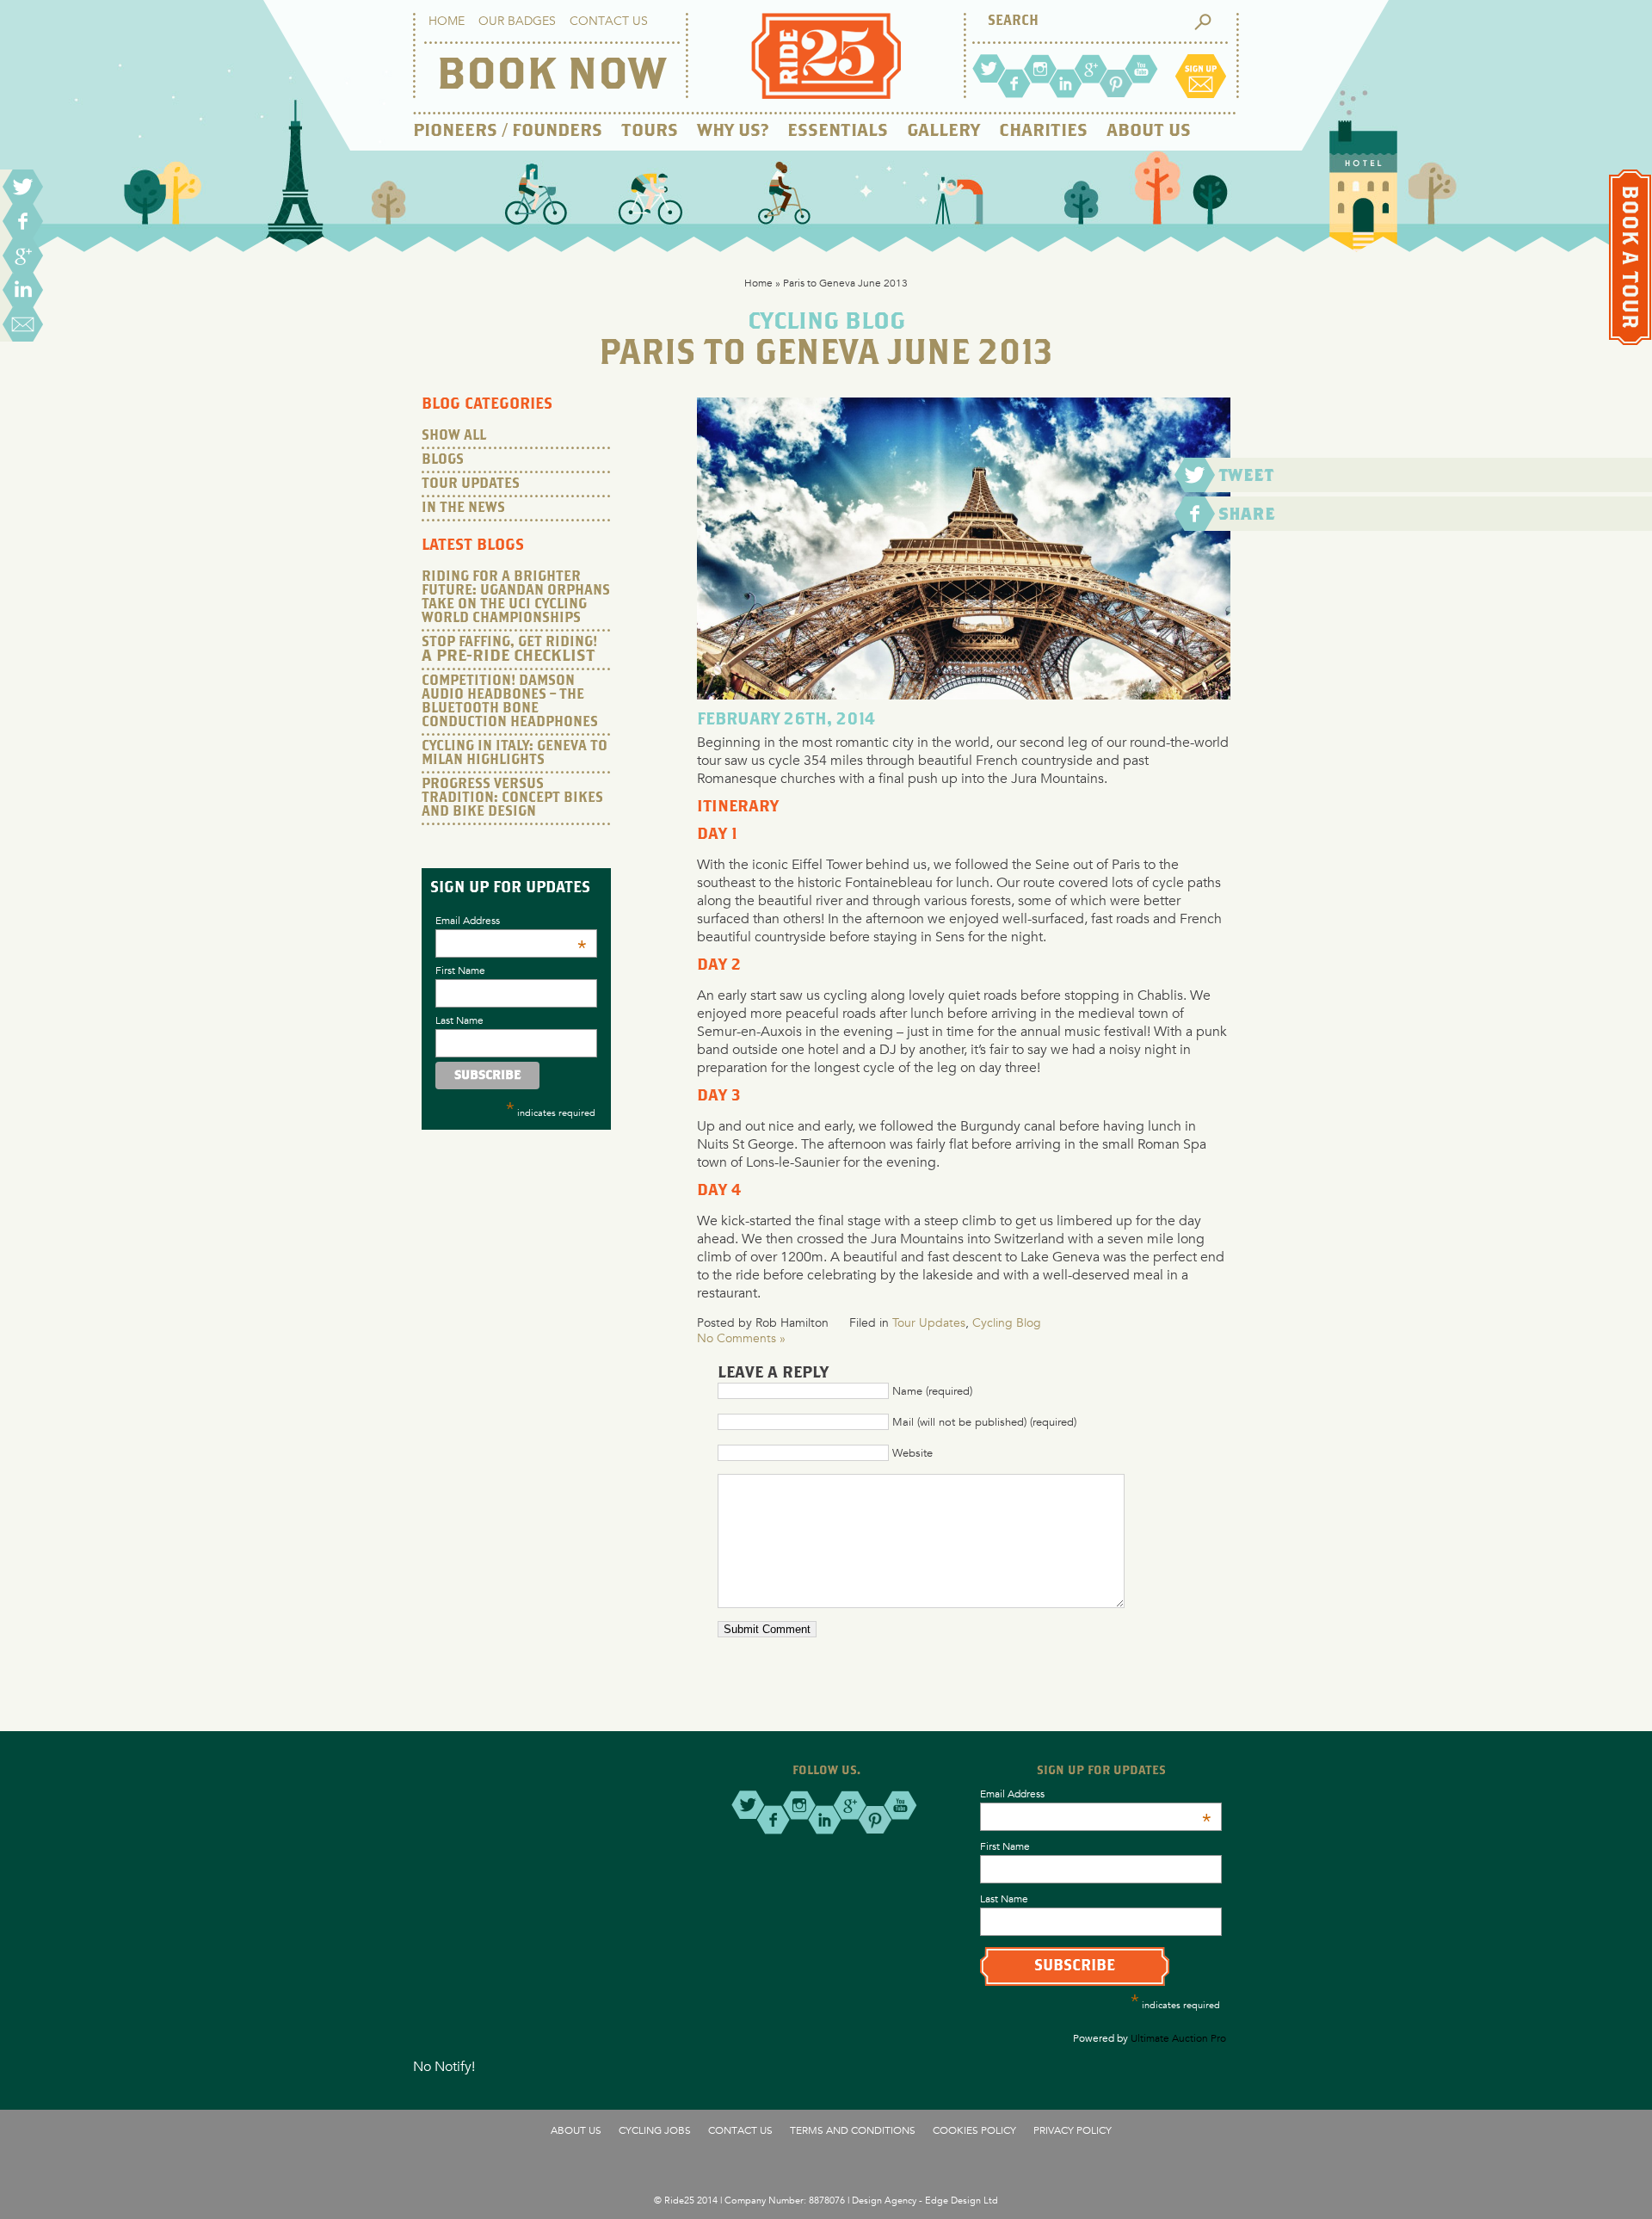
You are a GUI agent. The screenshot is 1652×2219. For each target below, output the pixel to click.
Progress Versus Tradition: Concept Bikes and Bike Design (512, 798)
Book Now (551, 77)
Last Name (459, 1020)
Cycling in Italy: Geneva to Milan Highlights (515, 753)
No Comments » (741, 1338)
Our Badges (517, 21)
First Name (460, 970)
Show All (454, 436)
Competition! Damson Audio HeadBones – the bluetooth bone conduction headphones (510, 702)
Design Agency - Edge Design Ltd (925, 2200)
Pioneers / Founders (508, 131)
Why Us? (733, 131)
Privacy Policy (1073, 2130)
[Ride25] (826, 94)
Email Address (511, 920)
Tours (650, 131)
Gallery (943, 131)
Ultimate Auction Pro (1178, 2037)
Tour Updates (929, 1322)
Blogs (443, 460)
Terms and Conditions (853, 2130)
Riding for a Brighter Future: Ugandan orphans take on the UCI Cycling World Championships (516, 598)
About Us (1149, 131)
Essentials (838, 131)
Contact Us (609, 21)
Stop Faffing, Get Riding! (509, 650)
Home (447, 21)
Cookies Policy (974, 2130)
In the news (463, 508)
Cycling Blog (1007, 1322)
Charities (1043, 131)
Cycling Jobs (655, 2130)
